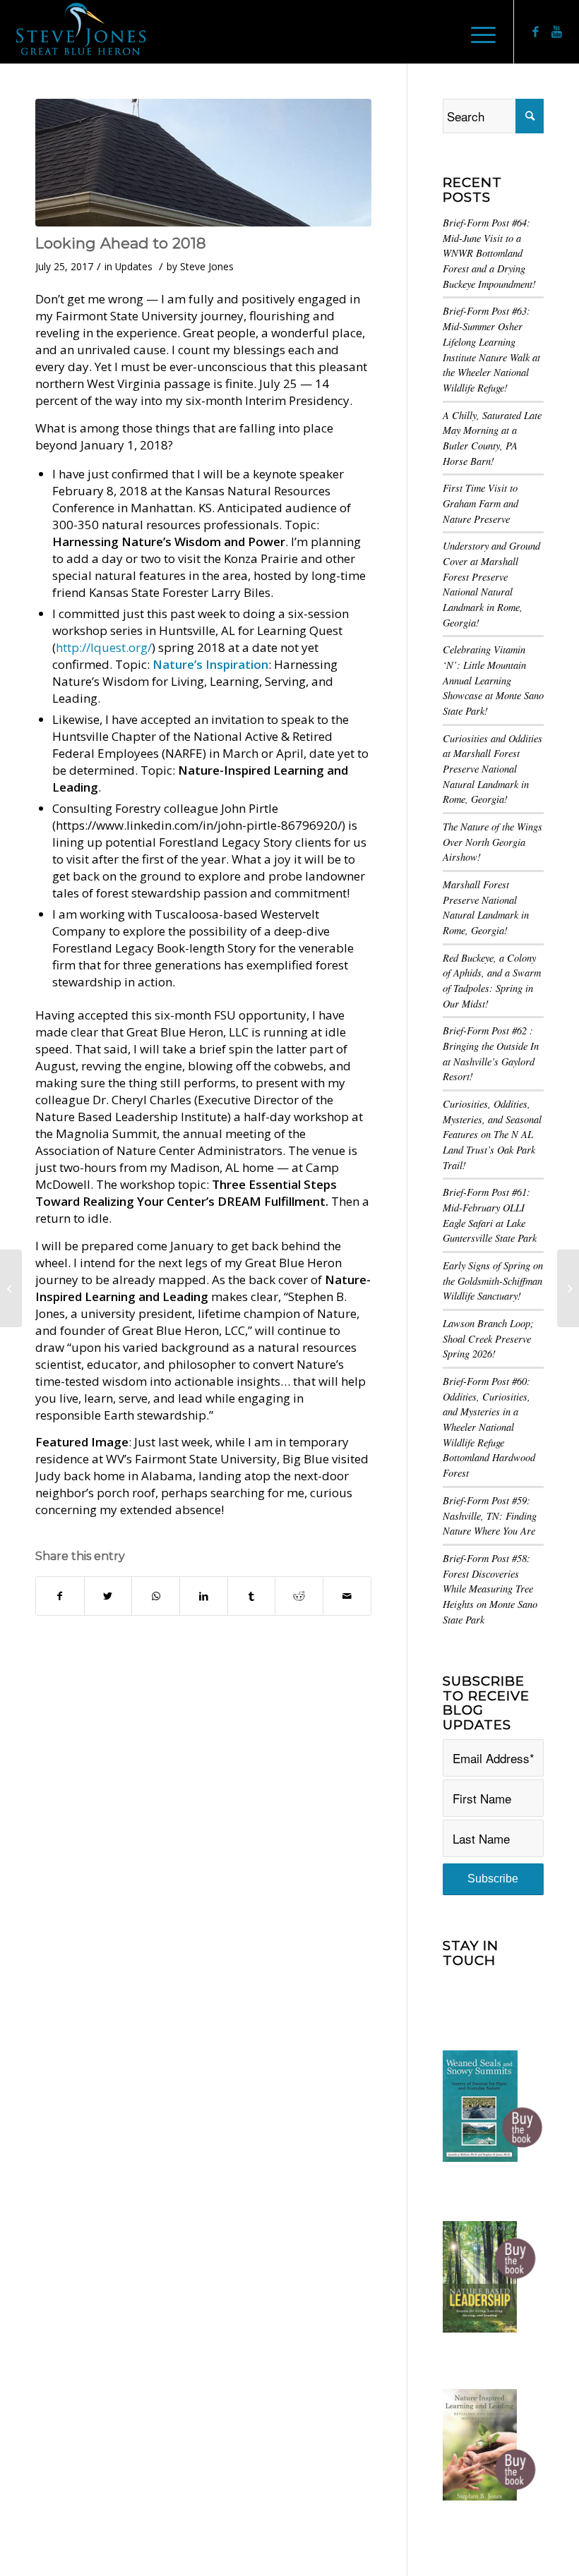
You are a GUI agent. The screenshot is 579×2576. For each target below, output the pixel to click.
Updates (134, 266)
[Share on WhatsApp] (156, 1596)
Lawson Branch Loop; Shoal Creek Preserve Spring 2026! (488, 1338)
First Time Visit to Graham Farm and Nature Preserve (480, 503)
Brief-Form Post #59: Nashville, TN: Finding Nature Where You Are (490, 1516)
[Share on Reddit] (299, 1596)
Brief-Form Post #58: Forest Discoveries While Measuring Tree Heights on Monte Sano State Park (490, 1589)
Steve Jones (207, 266)
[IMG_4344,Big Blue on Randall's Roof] (203, 163)
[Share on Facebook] (60, 1596)
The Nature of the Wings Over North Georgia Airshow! (493, 842)
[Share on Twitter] (108, 1596)
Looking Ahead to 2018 (121, 243)
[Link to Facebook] (536, 32)
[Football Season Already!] (568, 1288)
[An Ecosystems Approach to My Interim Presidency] (11, 1288)
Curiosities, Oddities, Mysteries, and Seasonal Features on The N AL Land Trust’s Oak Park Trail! (492, 1135)
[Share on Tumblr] (252, 1596)
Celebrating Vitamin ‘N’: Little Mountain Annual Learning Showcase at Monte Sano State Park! (493, 680)
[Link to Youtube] (557, 32)
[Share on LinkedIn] (204, 1596)
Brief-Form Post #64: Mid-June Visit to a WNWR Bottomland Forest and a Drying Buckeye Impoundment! (489, 253)
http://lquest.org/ (104, 647)
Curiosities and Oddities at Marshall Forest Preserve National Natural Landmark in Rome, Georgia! (493, 769)
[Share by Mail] (347, 1596)
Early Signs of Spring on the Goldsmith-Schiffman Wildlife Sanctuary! (493, 1281)
